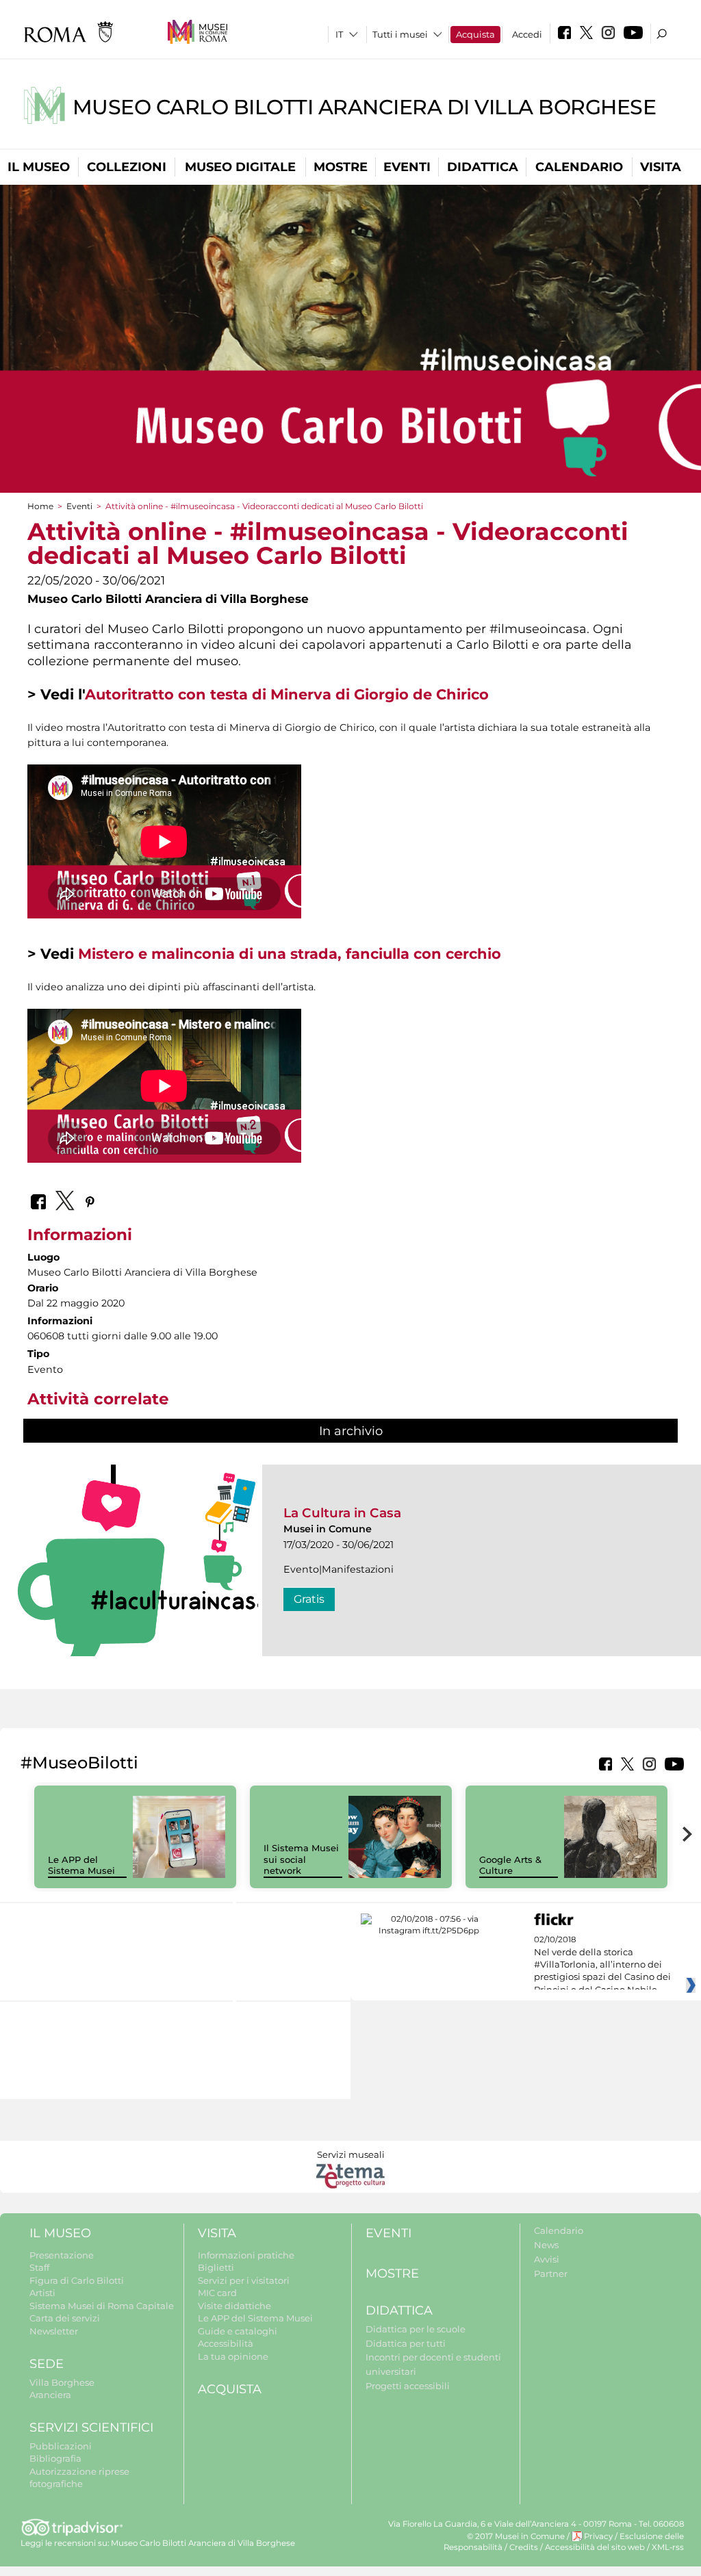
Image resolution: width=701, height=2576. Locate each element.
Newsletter (54, 2331)
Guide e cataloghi (238, 2331)
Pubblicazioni (61, 2446)
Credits (524, 2547)
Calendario (579, 167)
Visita (661, 167)
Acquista (475, 34)
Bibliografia (55, 2458)
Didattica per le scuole (416, 2329)
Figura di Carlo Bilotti (77, 2280)
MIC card (217, 2293)
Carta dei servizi (65, 2318)
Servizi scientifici (91, 2427)
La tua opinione (233, 2356)
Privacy (598, 2536)
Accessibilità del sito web (595, 2547)
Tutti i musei (400, 34)
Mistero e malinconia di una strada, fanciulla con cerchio (290, 954)
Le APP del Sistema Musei (81, 1865)
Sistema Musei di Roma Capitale (102, 2306)
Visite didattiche (234, 2306)
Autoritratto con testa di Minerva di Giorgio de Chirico (287, 694)
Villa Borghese (62, 2382)
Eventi (407, 167)
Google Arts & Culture (510, 1865)
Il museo (39, 167)
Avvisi (547, 2259)
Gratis (309, 1599)
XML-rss (668, 2547)
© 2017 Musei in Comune (516, 2536)
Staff (39, 2267)
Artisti (42, 2293)
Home (40, 506)
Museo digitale (240, 167)
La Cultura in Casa (342, 1513)
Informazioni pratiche (246, 2255)
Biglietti (216, 2267)
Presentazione (62, 2255)
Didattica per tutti (406, 2343)
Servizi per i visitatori (244, 2280)
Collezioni (127, 167)
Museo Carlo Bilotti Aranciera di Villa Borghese (365, 107)
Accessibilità (226, 2343)
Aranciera (50, 2395)
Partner (551, 2274)
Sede (47, 2364)
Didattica (483, 167)
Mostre (341, 167)
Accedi (527, 34)
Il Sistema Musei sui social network (301, 1859)
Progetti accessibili (408, 2386)
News (546, 2245)
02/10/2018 (602, 1965)
